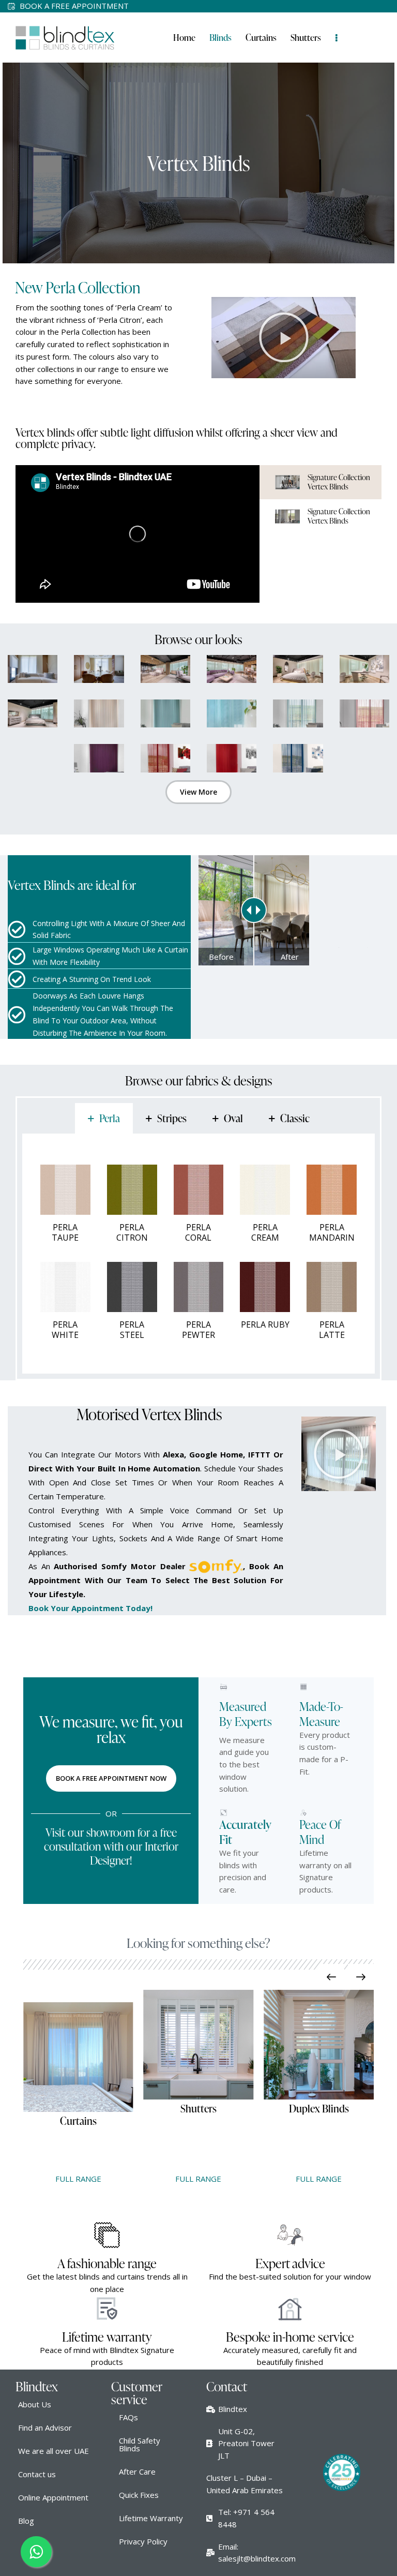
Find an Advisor (45, 2428)
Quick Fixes (139, 2495)
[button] (284, 337)
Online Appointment (53, 2497)
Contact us (37, 2474)
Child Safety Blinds (140, 2444)
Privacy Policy (143, 2541)
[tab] (104, 1118)
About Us (35, 2404)
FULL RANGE (142, 2179)
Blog (26, 2521)
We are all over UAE (54, 2451)
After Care (137, 2471)
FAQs (128, 2417)
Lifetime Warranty (151, 2518)
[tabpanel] (198, 1254)
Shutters (142, 2108)
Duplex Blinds (263, 2108)
